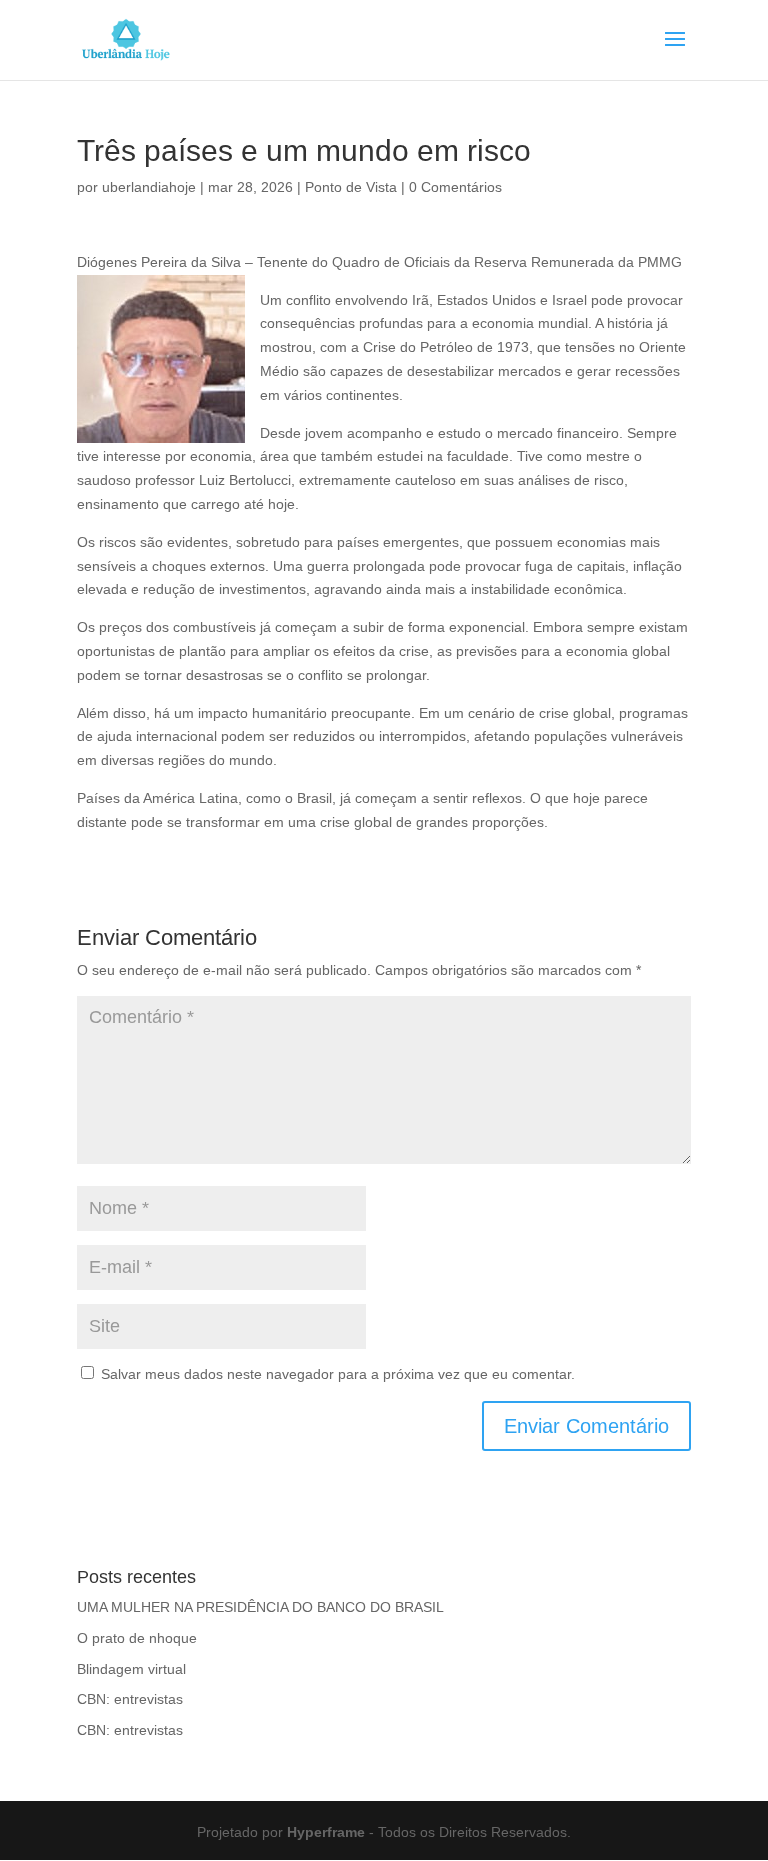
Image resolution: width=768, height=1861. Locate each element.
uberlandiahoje (149, 187)
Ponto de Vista (351, 187)
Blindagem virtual (131, 1669)
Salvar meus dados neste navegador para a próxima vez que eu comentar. (338, 1374)
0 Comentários (455, 187)
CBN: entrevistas (130, 1699)
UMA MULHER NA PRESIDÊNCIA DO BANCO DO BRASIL (260, 1607)
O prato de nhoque (137, 1638)
